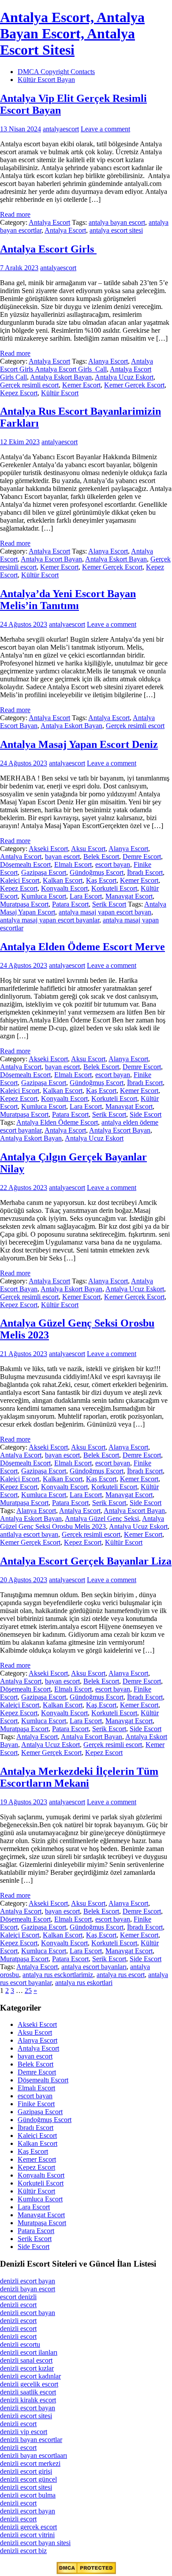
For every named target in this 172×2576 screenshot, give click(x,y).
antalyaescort (61, 129)
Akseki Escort (48, 849)
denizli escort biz (23, 2551)
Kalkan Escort (63, 880)
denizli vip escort (24, 2432)
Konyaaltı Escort (64, 888)
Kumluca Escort (44, 896)
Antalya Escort (49, 222)
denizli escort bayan (28, 2281)
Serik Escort (109, 904)
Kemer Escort (81, 385)
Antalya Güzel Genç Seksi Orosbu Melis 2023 (82, 1522)
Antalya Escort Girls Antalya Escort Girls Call (77, 365)
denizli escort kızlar (27, 2368)
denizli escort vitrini (27, 2535)
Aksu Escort (88, 849)
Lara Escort (86, 896)
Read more (15, 214)
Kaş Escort (101, 880)
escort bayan (113, 864)
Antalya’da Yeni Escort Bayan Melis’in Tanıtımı (68, 600)
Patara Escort (70, 904)
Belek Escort (101, 857)
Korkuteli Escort (114, 888)
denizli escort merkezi (30, 2463)
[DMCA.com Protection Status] (86, 2572)
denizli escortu (20, 2344)
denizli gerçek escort (28, 2527)
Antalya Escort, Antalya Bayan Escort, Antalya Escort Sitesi (72, 33)
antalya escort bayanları (94, 1967)
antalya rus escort (121, 1975)
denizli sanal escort (26, 2360)
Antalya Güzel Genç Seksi (102, 1518)
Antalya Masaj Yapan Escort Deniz (79, 744)
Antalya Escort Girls (48, 249)
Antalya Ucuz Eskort (124, 377)
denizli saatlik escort (28, 2392)
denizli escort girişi (26, 2471)
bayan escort (62, 857)
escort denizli (18, 2297)
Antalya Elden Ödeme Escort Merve (82, 947)
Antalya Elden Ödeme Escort (57, 1122)
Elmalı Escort (73, 864)
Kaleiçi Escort (20, 880)
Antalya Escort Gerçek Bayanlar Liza (86, 1561)
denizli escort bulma (28, 2495)
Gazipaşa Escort (44, 872)
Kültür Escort (60, 393)
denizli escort (18, 2305)
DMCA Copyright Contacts (56, 72)
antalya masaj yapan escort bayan (105, 912)
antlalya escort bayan (29, 1534)
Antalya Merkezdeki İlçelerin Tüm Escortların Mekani (79, 1777)
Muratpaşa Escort (24, 904)
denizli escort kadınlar (30, 2376)
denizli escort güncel (28, 2479)
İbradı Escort (145, 872)
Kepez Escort (19, 393)
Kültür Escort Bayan (46, 80)
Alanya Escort (108, 361)
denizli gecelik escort (29, 2384)
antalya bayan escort (117, 222)
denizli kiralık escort (28, 2400)
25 (28, 1991)
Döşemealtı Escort (25, 864)
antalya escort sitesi (116, 230)
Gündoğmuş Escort (97, 872)
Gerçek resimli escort (29, 385)
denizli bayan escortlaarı (34, 2455)
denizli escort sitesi (26, 2416)
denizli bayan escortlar (31, 2440)
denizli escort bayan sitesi (35, 2543)
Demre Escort (142, 857)
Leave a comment (105, 129)
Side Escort (146, 1114)
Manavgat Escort (129, 896)
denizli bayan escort (28, 2289)
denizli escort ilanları (29, 2352)
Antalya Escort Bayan (51, 559)
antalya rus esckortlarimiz (58, 1975)
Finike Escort (36, 2104)
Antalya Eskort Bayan (61, 377)
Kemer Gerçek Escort (134, 385)
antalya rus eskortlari (84, 1983)
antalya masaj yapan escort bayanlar (50, 920)
